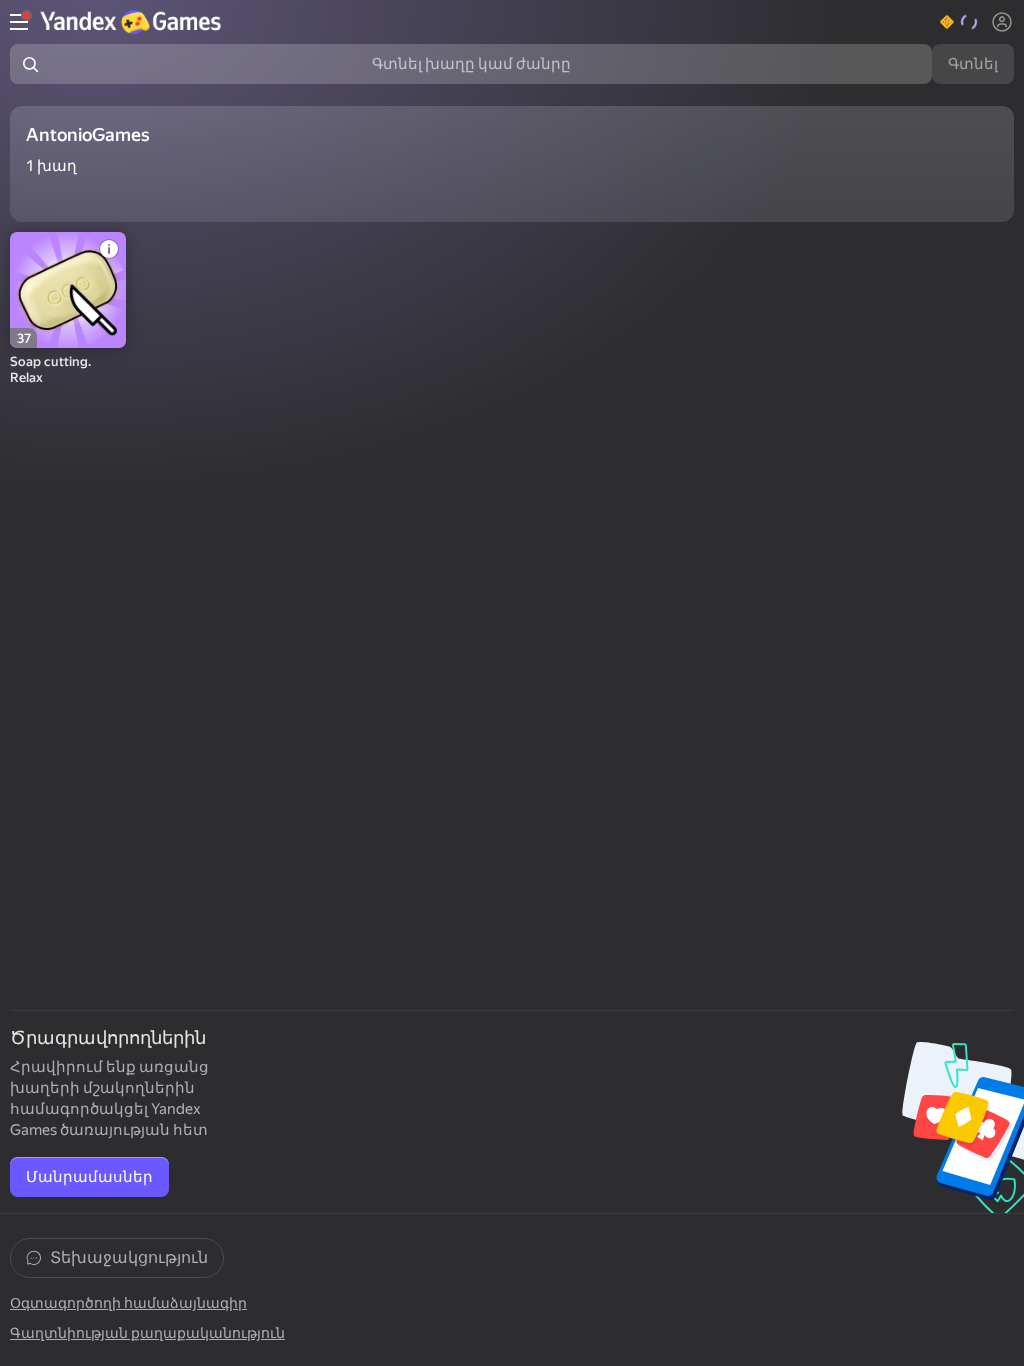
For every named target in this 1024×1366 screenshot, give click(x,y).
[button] (959, 22)
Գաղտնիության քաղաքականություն (147, 1333)
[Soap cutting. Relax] (68, 290)
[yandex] (133, 22)
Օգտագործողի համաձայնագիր (128, 1303)
